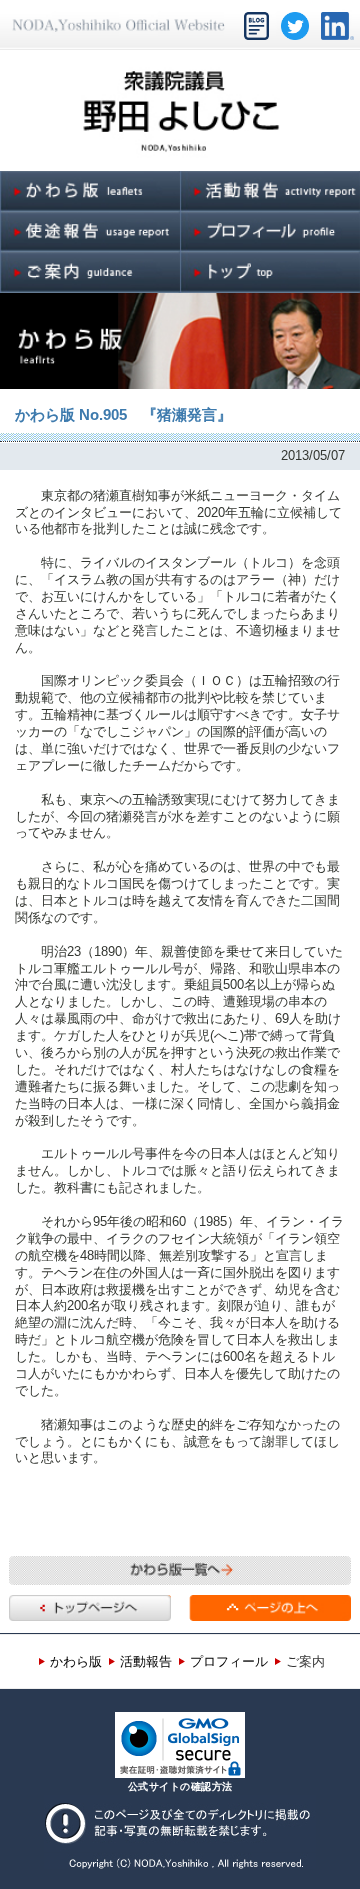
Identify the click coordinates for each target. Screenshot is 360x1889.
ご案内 (305, 1661)
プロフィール (229, 1661)
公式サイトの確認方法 (180, 1786)
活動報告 (146, 1661)
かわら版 (76, 1661)
